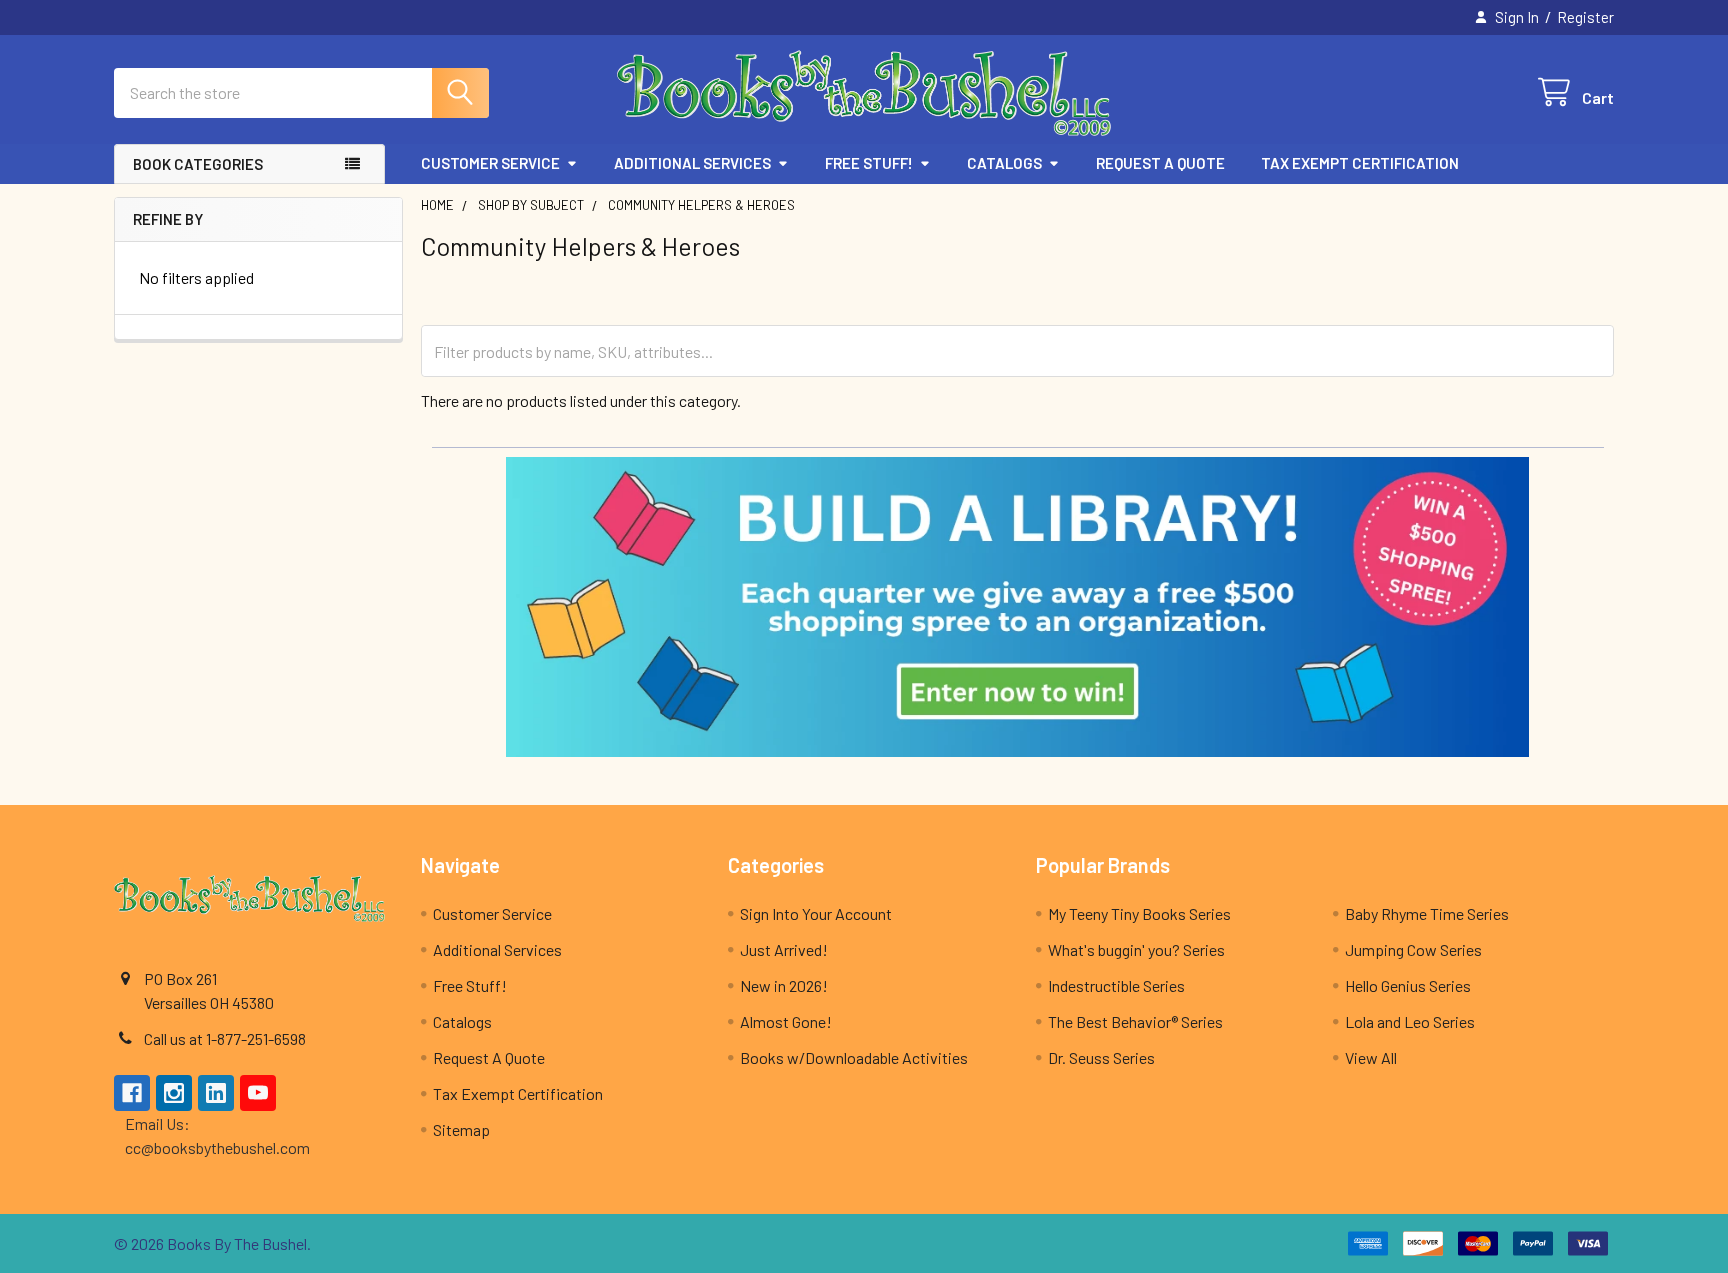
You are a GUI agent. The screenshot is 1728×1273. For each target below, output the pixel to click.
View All (1371, 1057)
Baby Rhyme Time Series (1427, 913)
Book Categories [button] (198, 164)
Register (1585, 17)
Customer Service (490, 163)
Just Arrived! (784, 949)
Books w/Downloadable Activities (854, 1057)
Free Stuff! (869, 163)
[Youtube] (258, 1093)
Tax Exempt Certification (1360, 163)
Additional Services (692, 163)
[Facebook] (132, 1093)
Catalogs (1004, 163)
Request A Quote (1160, 163)
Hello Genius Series (1408, 985)
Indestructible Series (1116, 985)
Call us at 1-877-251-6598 (225, 1038)
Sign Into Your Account (816, 913)
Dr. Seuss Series (1101, 1057)
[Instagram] (174, 1093)
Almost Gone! (786, 1021)
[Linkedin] (216, 1093)
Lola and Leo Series (1410, 1021)
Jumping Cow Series (1413, 949)
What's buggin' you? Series (1136, 949)
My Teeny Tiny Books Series (1139, 913)
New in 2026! (784, 985)
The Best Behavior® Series (1135, 1021)
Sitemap (461, 1129)
